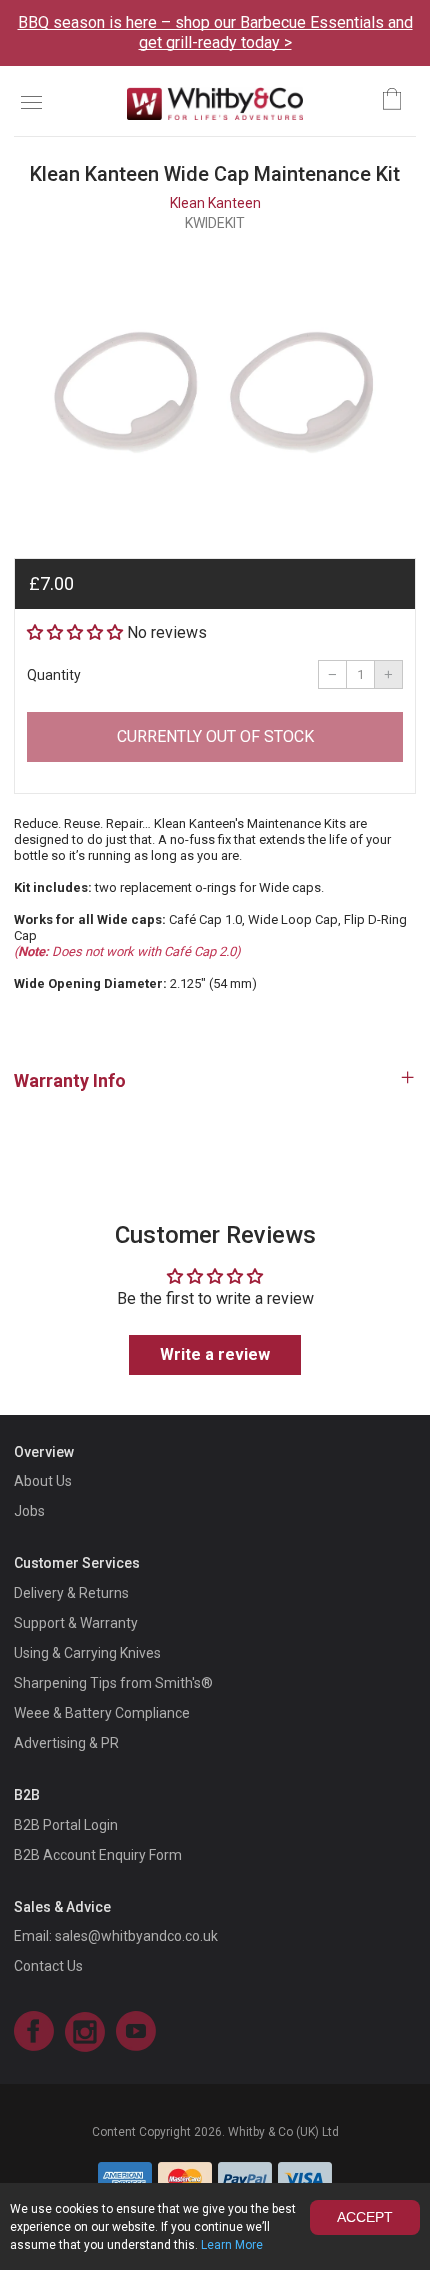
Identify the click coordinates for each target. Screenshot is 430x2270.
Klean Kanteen (215, 203)
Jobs (29, 1511)
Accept (365, 2217)
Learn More (232, 2245)
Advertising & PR (66, 1743)
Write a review (215, 1354)
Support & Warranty (76, 1623)
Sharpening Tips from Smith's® (113, 1683)
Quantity (54, 675)
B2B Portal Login (66, 1825)
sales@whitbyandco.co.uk (136, 1936)
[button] (75, 632)
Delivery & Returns (71, 1593)
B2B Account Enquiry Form (98, 1855)
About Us (43, 1481)
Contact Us (48, 1966)
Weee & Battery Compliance (102, 1713)
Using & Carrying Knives (87, 1653)
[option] (215, 387)
